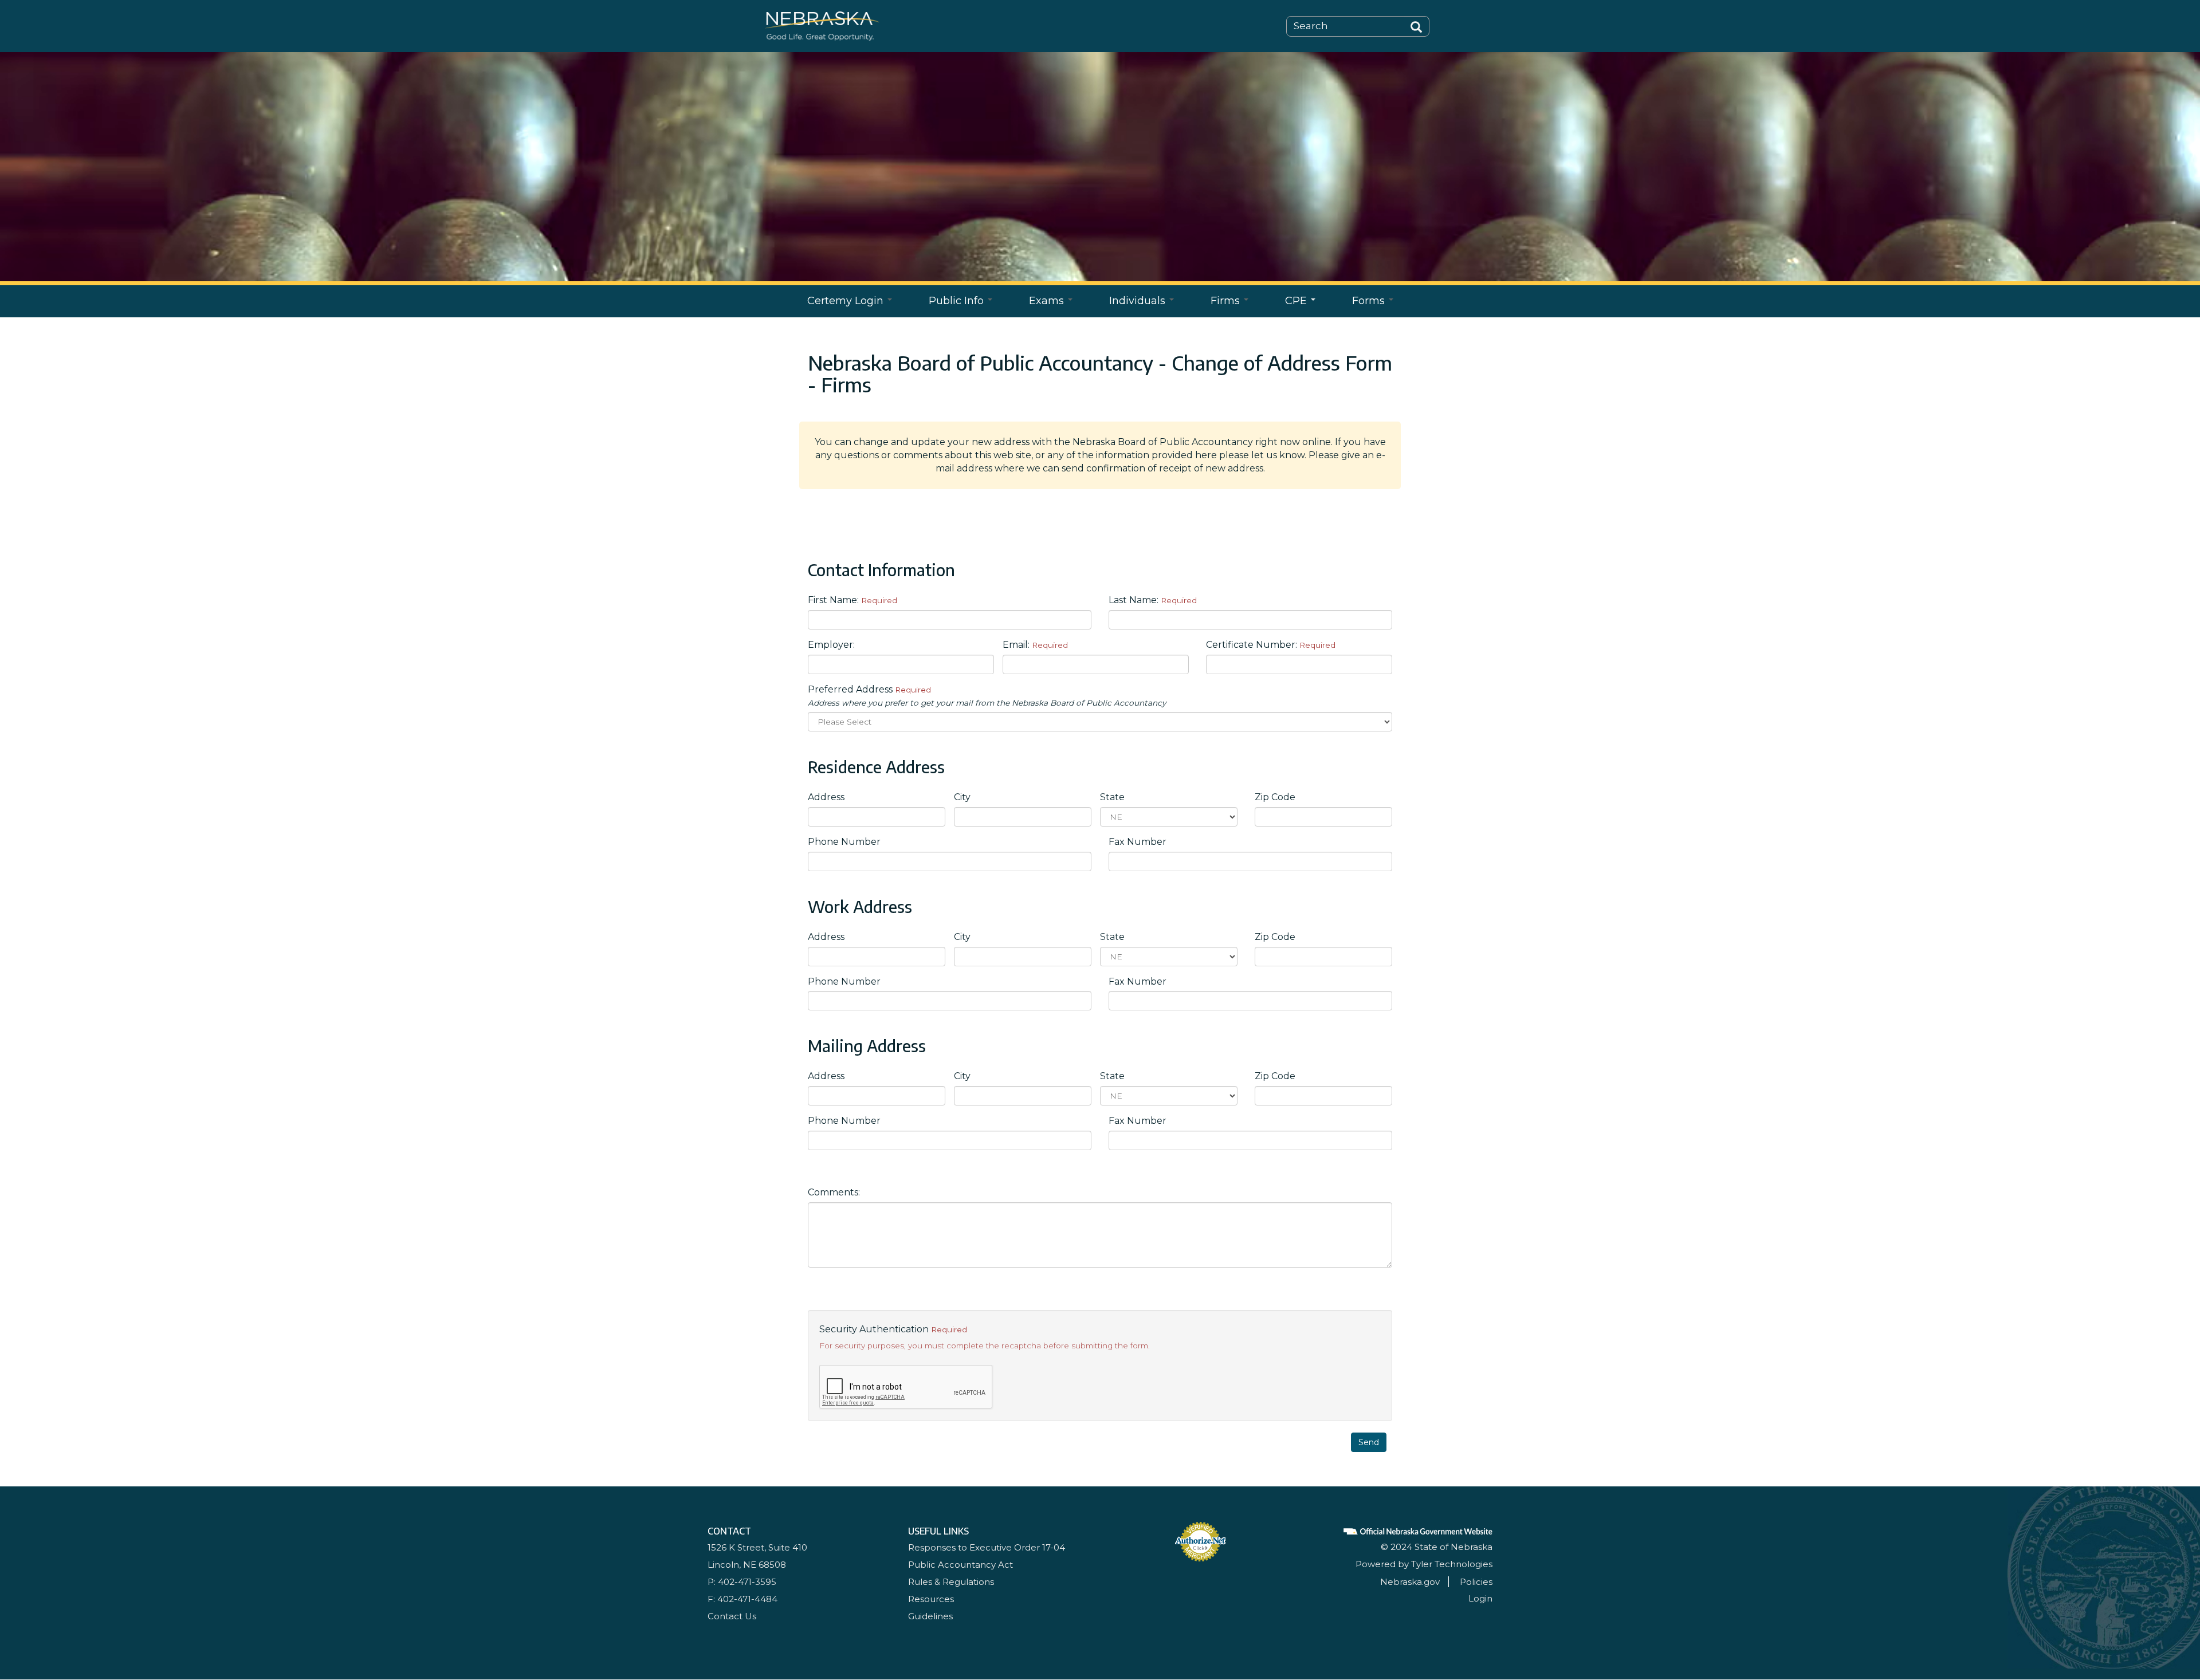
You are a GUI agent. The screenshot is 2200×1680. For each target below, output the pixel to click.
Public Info (958, 301)
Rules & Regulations (951, 1582)
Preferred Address (987, 696)
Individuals (1139, 301)
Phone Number (844, 842)
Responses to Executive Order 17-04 (987, 1547)
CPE (1297, 301)
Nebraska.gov (1410, 1582)
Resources (931, 1599)
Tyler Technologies (1452, 1564)
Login (1480, 1598)
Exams (1048, 301)
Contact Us (732, 1616)
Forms (1370, 301)
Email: (1035, 645)
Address (826, 797)
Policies (1476, 1582)
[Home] (822, 25)
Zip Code (1275, 797)
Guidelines (930, 1616)
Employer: (831, 645)
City (962, 797)
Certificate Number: (1271, 645)
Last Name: (1153, 600)
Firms (1227, 301)
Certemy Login (847, 301)
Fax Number (1138, 842)
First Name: (852, 600)
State (1112, 797)
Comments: (834, 1192)
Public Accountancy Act (960, 1565)
